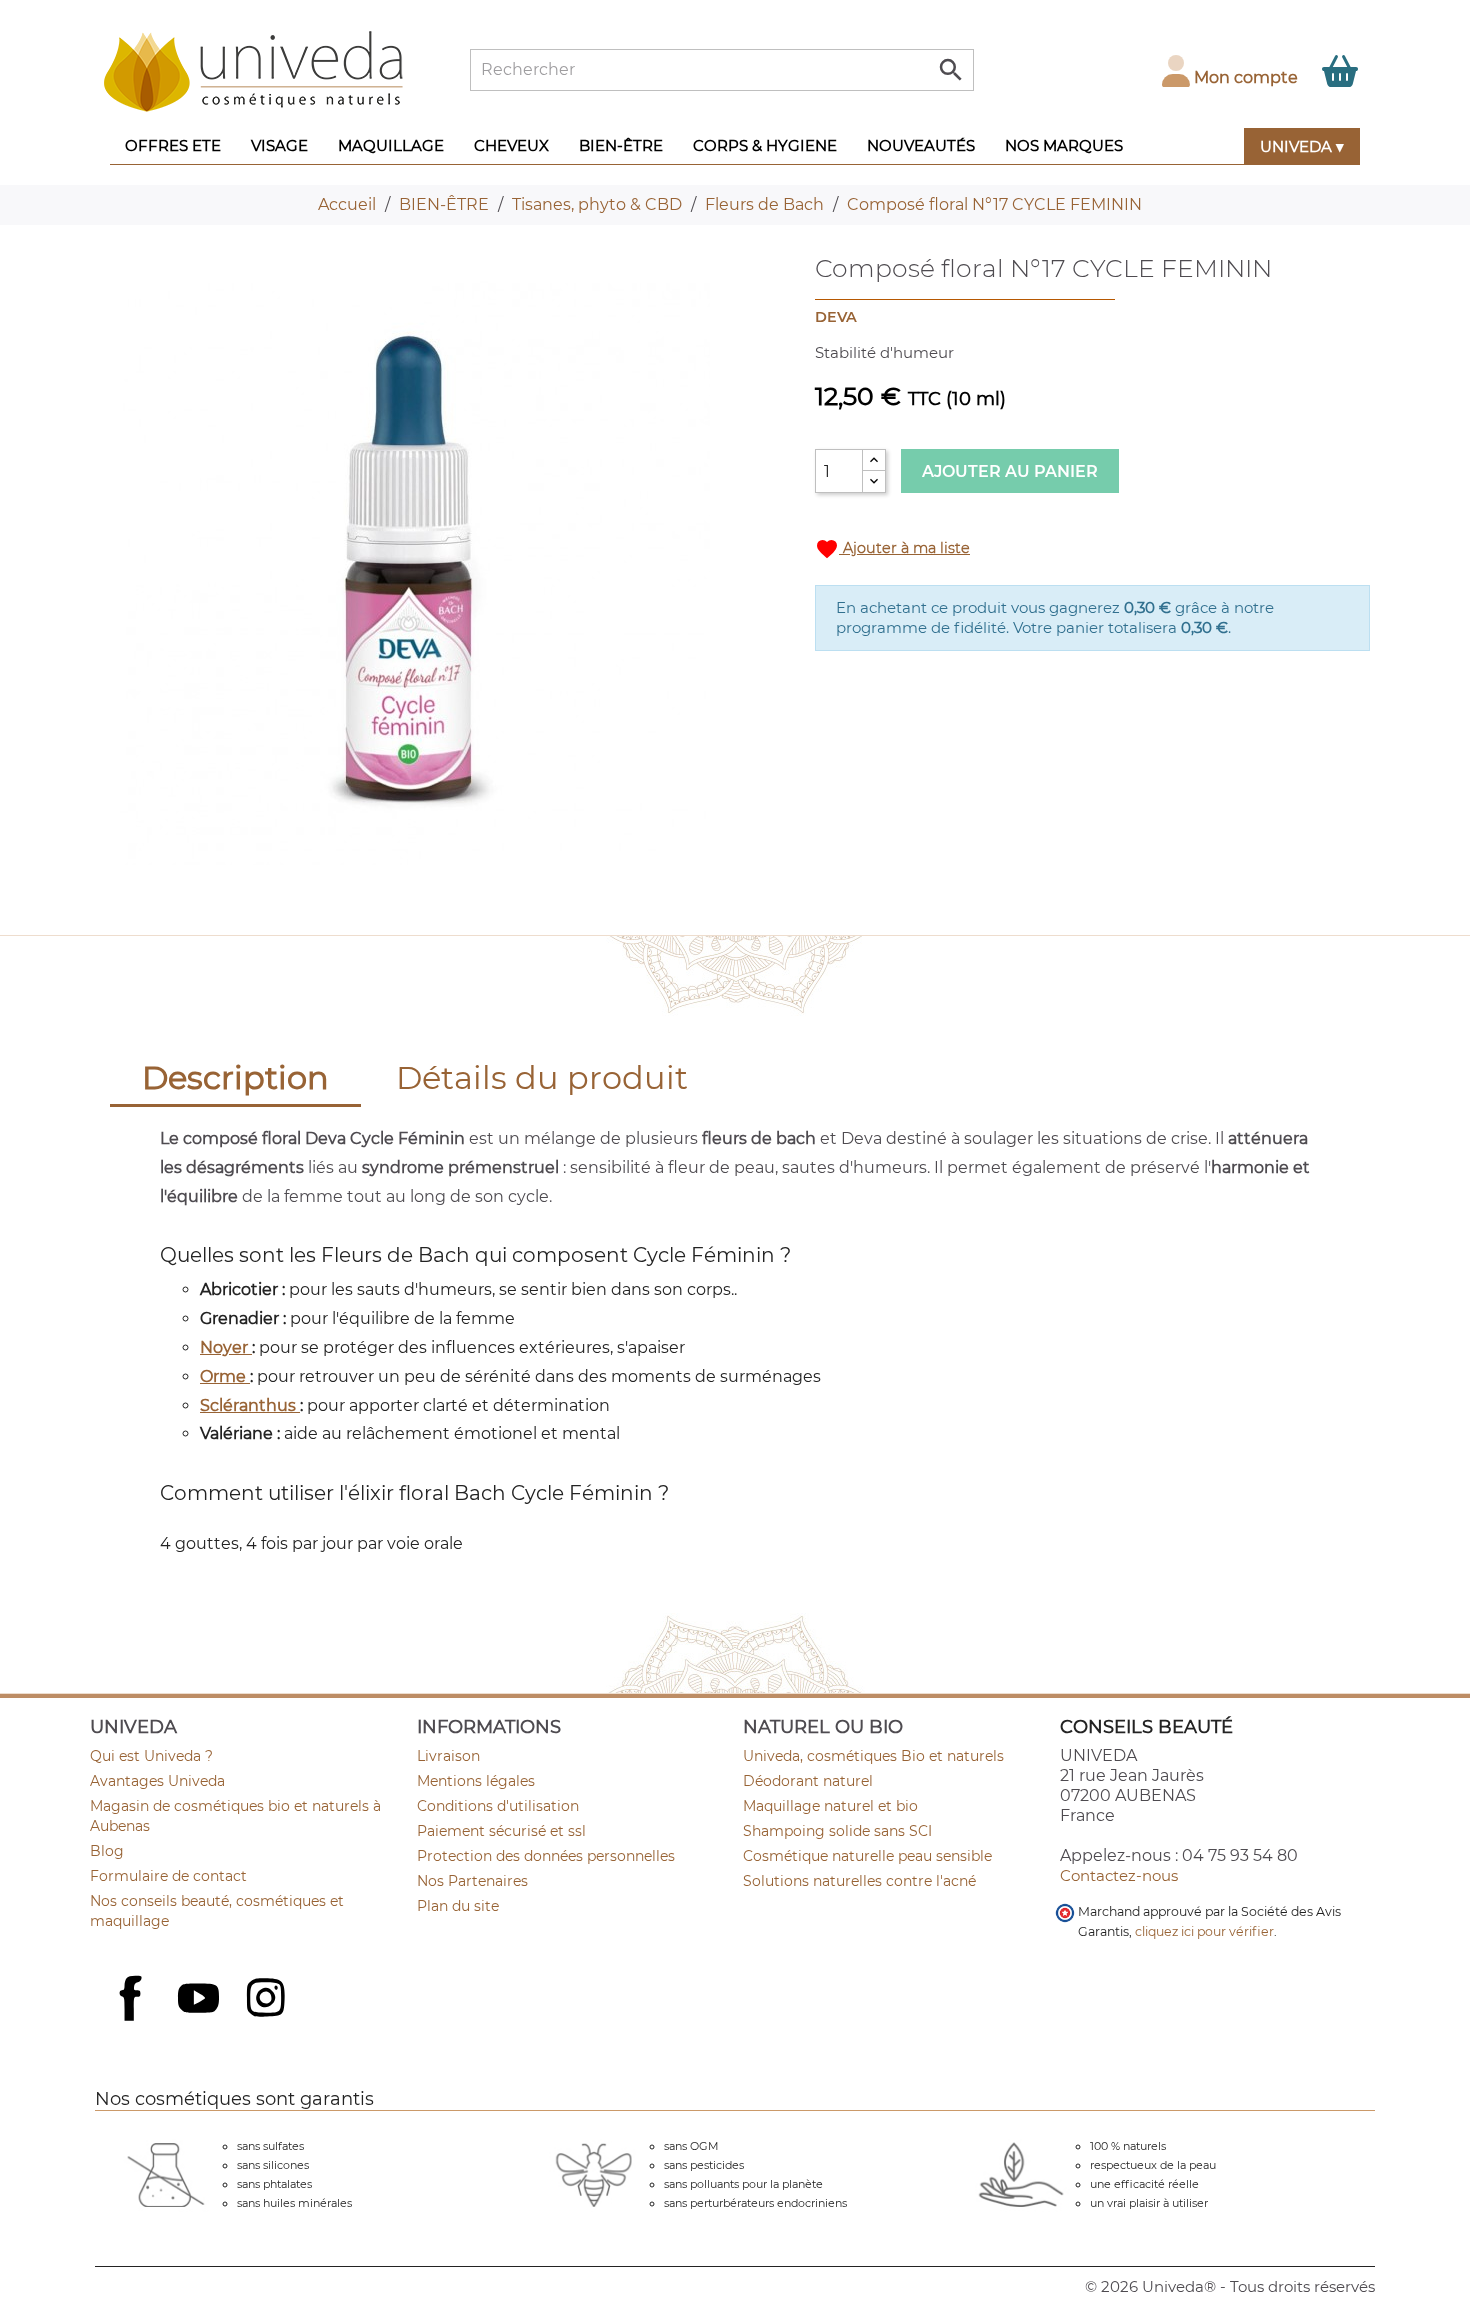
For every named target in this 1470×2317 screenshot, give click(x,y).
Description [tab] (235, 1077)
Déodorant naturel (808, 1781)
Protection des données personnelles (546, 1856)
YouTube (201, 2000)
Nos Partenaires (472, 1881)
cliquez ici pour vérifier (1204, 1931)
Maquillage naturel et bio (830, 1806)
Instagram (268, 2000)
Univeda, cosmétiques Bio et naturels (873, 1756)
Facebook (133, 2020)
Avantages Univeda (157, 1781)
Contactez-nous (1119, 1875)
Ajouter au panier (1010, 471)
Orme (225, 1376)
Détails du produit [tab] (542, 1077)
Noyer (226, 1347)
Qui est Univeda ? (151, 1756)
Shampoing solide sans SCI (837, 1831)
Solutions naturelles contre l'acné (859, 1881)
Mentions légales (476, 1781)
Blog (107, 1851)
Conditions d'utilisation (498, 1806)
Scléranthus (250, 1405)
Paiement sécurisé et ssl (501, 1831)
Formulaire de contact (168, 1876)
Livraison (448, 1756)
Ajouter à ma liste (892, 549)
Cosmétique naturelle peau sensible (867, 1856)
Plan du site (458, 1906)
